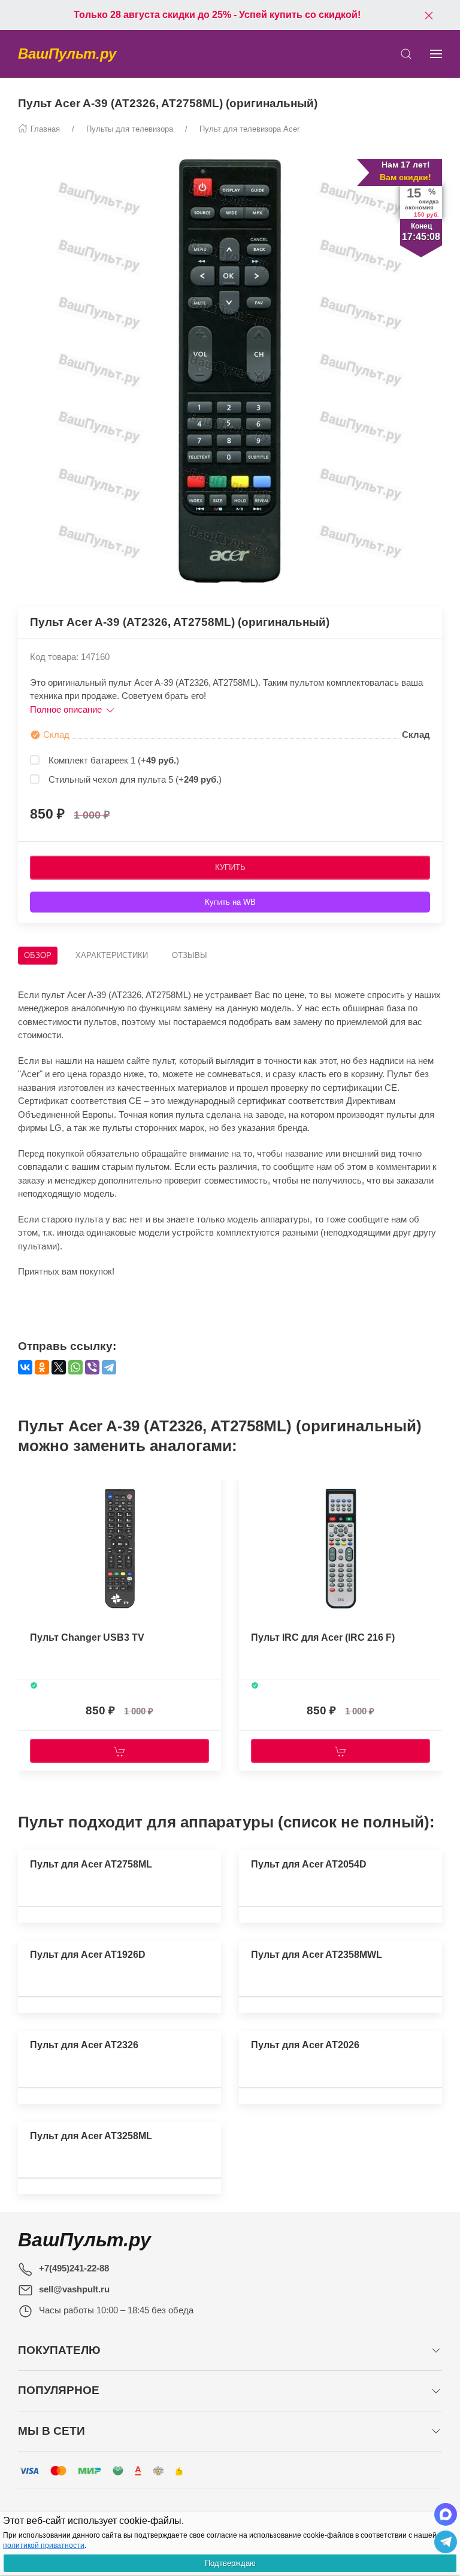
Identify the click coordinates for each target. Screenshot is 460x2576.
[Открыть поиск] (406, 54)
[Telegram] (109, 1367)
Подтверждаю (230, 2563)
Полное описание (67, 709)
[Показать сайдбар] (436, 54)
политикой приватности (44, 2545)
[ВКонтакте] (25, 1367)
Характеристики (112, 955)
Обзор (38, 955)
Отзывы (190, 955)
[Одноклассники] (42, 1367)
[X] (59, 1367)
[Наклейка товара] (27, 1486)
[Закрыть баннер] (429, 15)
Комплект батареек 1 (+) (114, 760)
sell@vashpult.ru (74, 2289)
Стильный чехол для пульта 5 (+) (135, 779)
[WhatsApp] (75, 1367)
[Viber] (92, 1367)
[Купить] (119, 1751)
